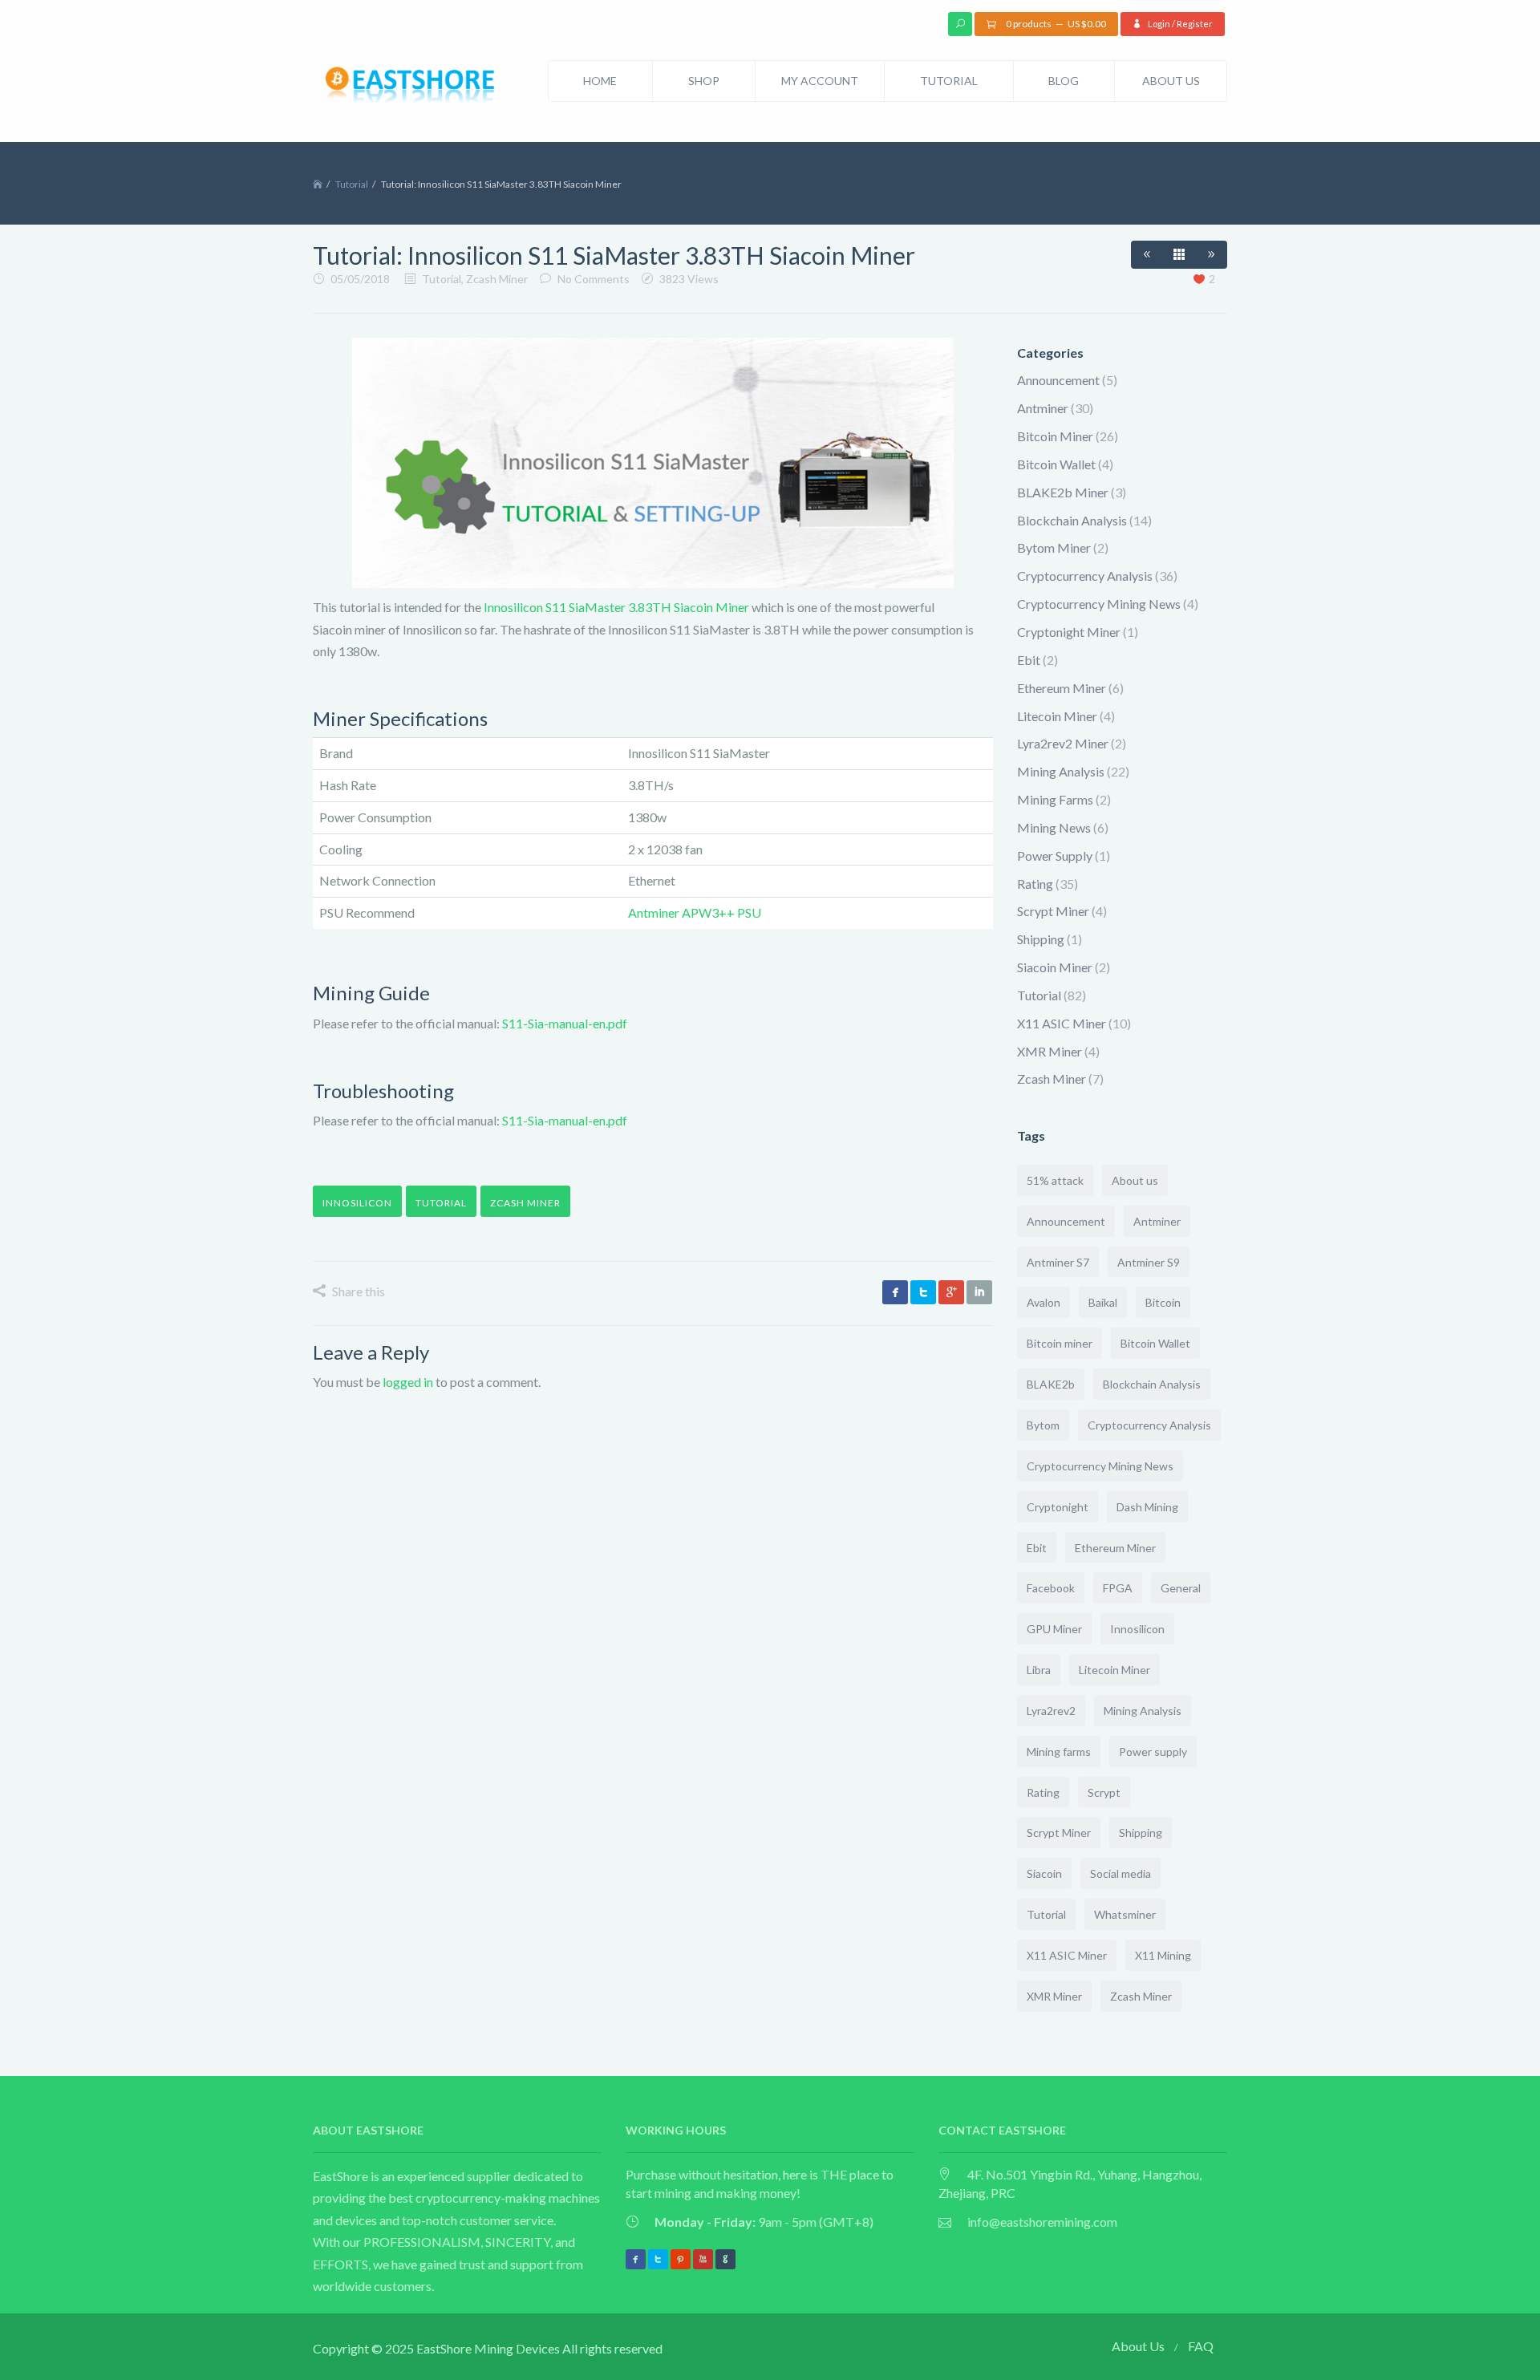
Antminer (1043, 408)
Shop (704, 81)
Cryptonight (1058, 1507)
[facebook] (895, 1292)
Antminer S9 (1149, 1262)
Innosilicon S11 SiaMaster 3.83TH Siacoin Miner (616, 607)
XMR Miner (1050, 1051)
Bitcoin (1163, 1302)
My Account (820, 81)
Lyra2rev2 (1051, 1711)
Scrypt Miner (1053, 911)
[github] (725, 2259)
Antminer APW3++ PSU (695, 912)
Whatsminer (1125, 1914)
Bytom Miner (1054, 547)
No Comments (594, 279)
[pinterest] (681, 2259)
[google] (951, 1292)
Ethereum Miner (1062, 688)
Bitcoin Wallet (1056, 464)
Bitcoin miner (1060, 1343)
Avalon (1044, 1302)
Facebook (1051, 1588)
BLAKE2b (1051, 1384)
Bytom (1043, 1425)
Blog (1064, 81)
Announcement (1058, 380)
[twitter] (923, 1292)
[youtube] (703, 2259)
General (1181, 1588)
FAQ (1201, 2346)
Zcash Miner (497, 279)
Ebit (1029, 660)
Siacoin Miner (1055, 967)
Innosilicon (357, 1203)
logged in (408, 1382)
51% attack (1055, 1180)
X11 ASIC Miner (1062, 1023)
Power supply (1153, 1752)
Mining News (1054, 827)
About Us (1171, 81)
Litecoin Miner (1057, 716)
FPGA (1118, 1588)
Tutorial (949, 81)
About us (1135, 1180)
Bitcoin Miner (1055, 436)
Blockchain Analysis (1072, 520)
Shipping (1041, 939)
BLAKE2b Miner (1063, 492)
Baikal (1103, 1302)
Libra (1039, 1670)
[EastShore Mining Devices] (413, 87)
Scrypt (1104, 1792)
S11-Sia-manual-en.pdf (565, 1023)
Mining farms (1059, 1752)
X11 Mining (1163, 1955)
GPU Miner (1054, 1629)
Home (600, 81)
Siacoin (1044, 1873)
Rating (1035, 884)
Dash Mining (1147, 1507)
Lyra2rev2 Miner (1063, 743)
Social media (1121, 1873)
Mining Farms (1055, 799)
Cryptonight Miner (1069, 632)
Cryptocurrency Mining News (1099, 604)
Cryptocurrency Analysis (1085, 576)
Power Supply (1055, 856)
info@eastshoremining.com (1042, 2222)
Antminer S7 (1058, 1262)
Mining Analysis (1061, 771)
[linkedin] (979, 1292)
